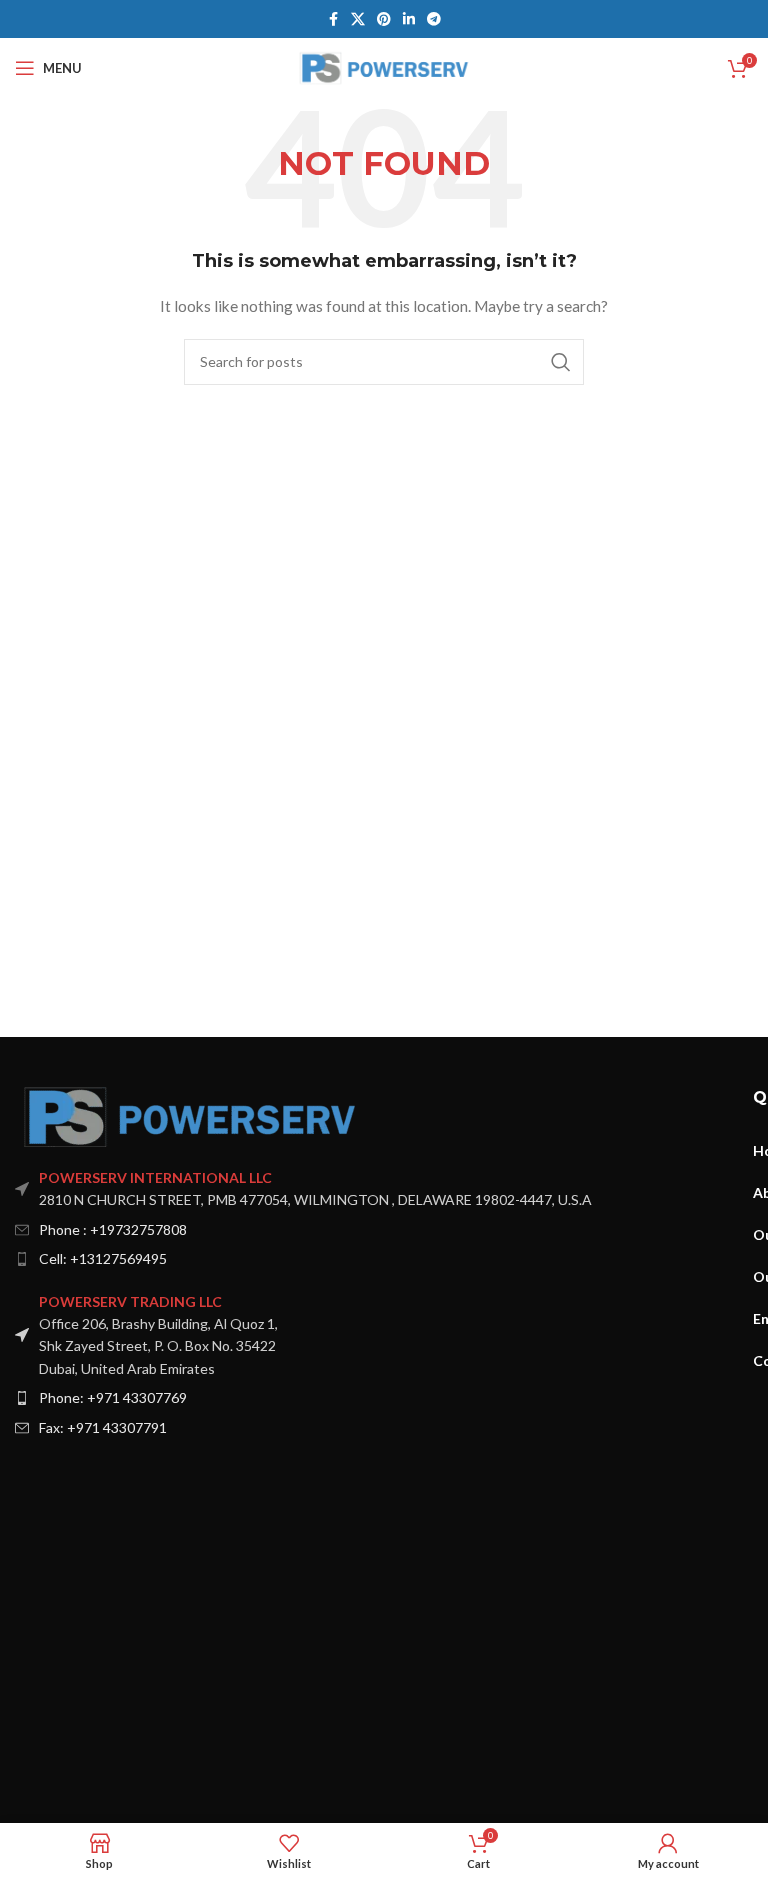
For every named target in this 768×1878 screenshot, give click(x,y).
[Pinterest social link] (384, 19)
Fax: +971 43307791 (103, 1427)
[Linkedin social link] (409, 19)
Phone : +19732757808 (113, 1229)
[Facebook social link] (333, 19)
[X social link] (358, 19)
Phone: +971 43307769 (113, 1397)
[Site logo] (384, 66)
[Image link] (190, 1115)
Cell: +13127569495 (103, 1258)
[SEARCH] (561, 362)
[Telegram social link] (434, 19)
